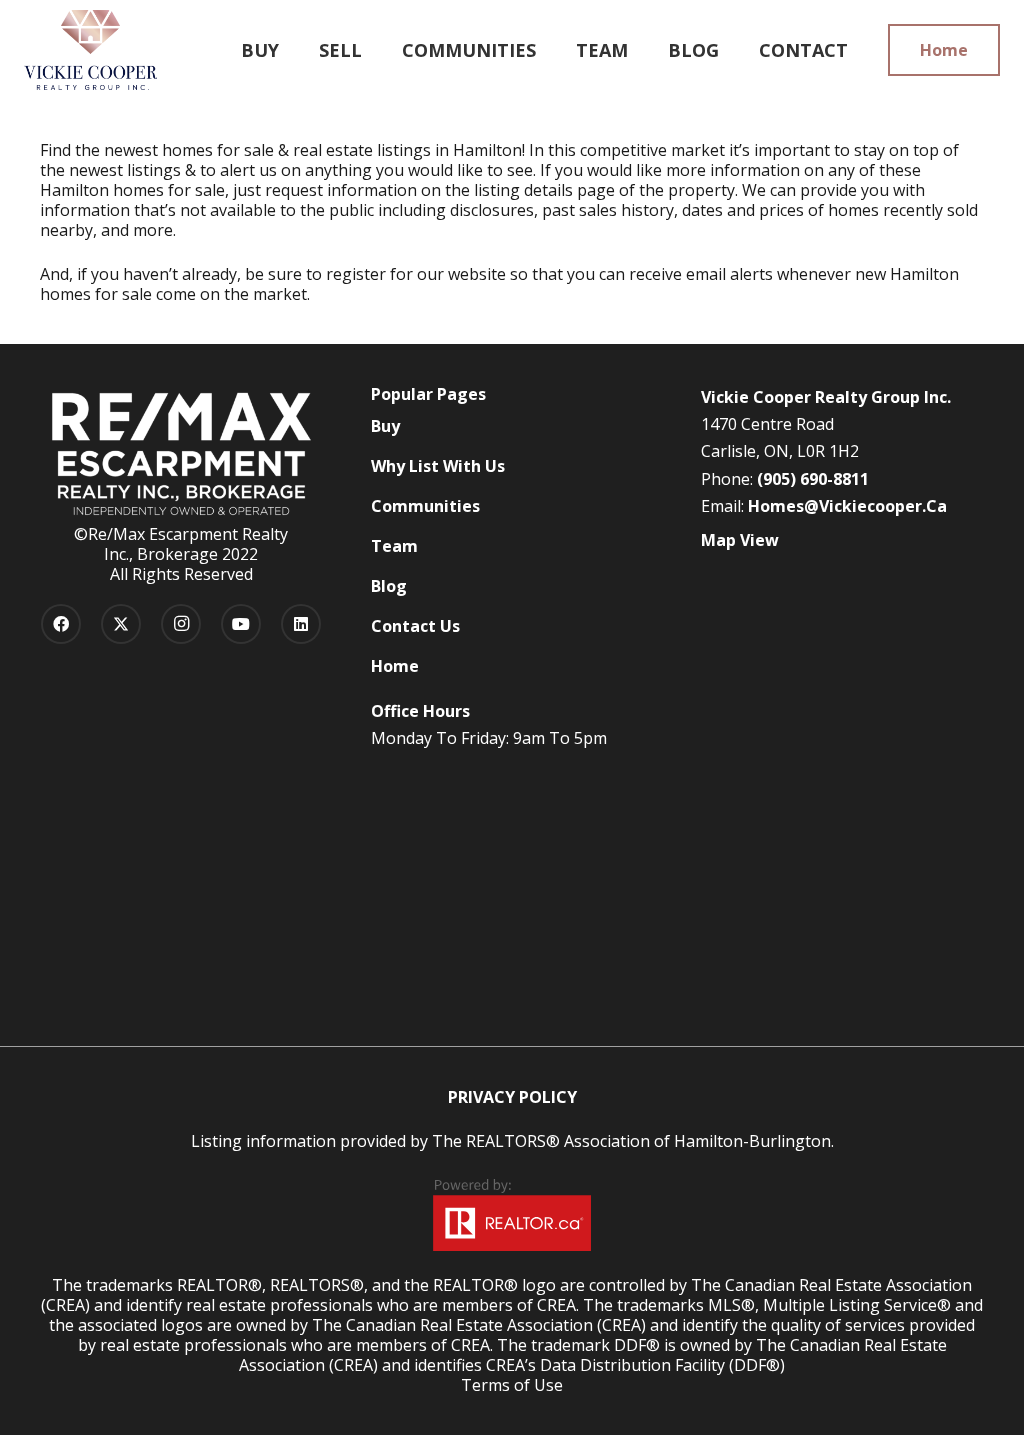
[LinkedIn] (301, 624)
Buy (385, 426)
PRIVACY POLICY (512, 1097)
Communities (425, 506)
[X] (121, 624)
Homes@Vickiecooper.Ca (847, 506)
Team (394, 546)
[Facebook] (61, 624)
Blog (389, 586)
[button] (373, 50)
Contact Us (415, 626)
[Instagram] (181, 624)
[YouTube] (241, 624)
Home (395, 666)
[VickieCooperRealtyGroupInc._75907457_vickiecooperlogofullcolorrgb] (90, 50)
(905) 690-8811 (813, 479)
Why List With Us (438, 466)
